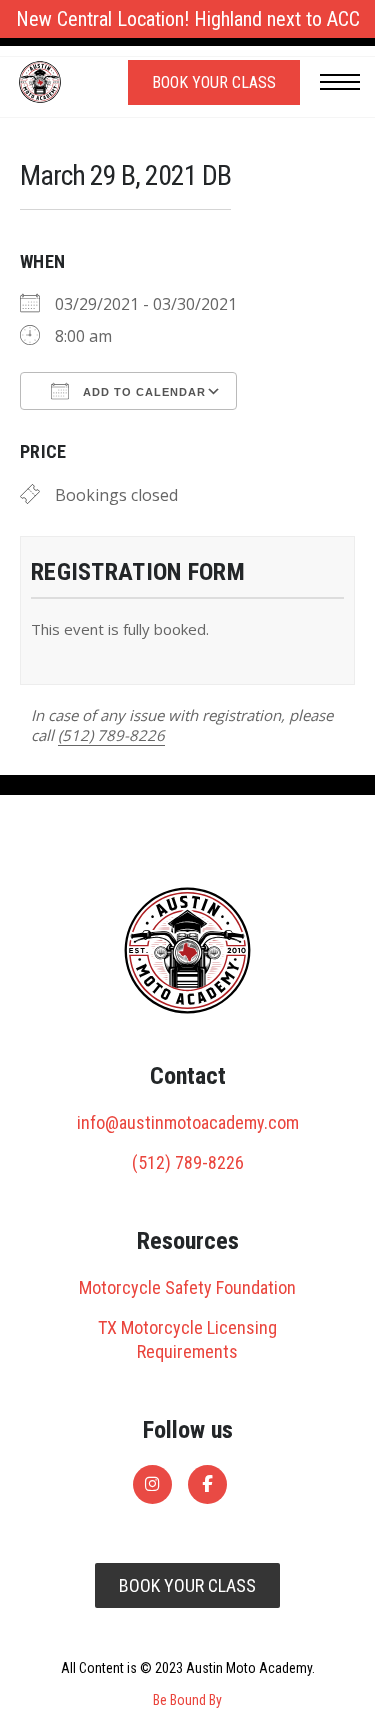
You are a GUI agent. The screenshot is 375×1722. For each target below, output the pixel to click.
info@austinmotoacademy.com (188, 1122)
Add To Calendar (142, 392)
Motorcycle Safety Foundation (187, 1287)
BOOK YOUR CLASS (187, 1585)
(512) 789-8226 (111, 735)
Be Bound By (187, 1700)
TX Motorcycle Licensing (187, 1327)
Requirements (187, 1351)
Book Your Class (214, 82)
